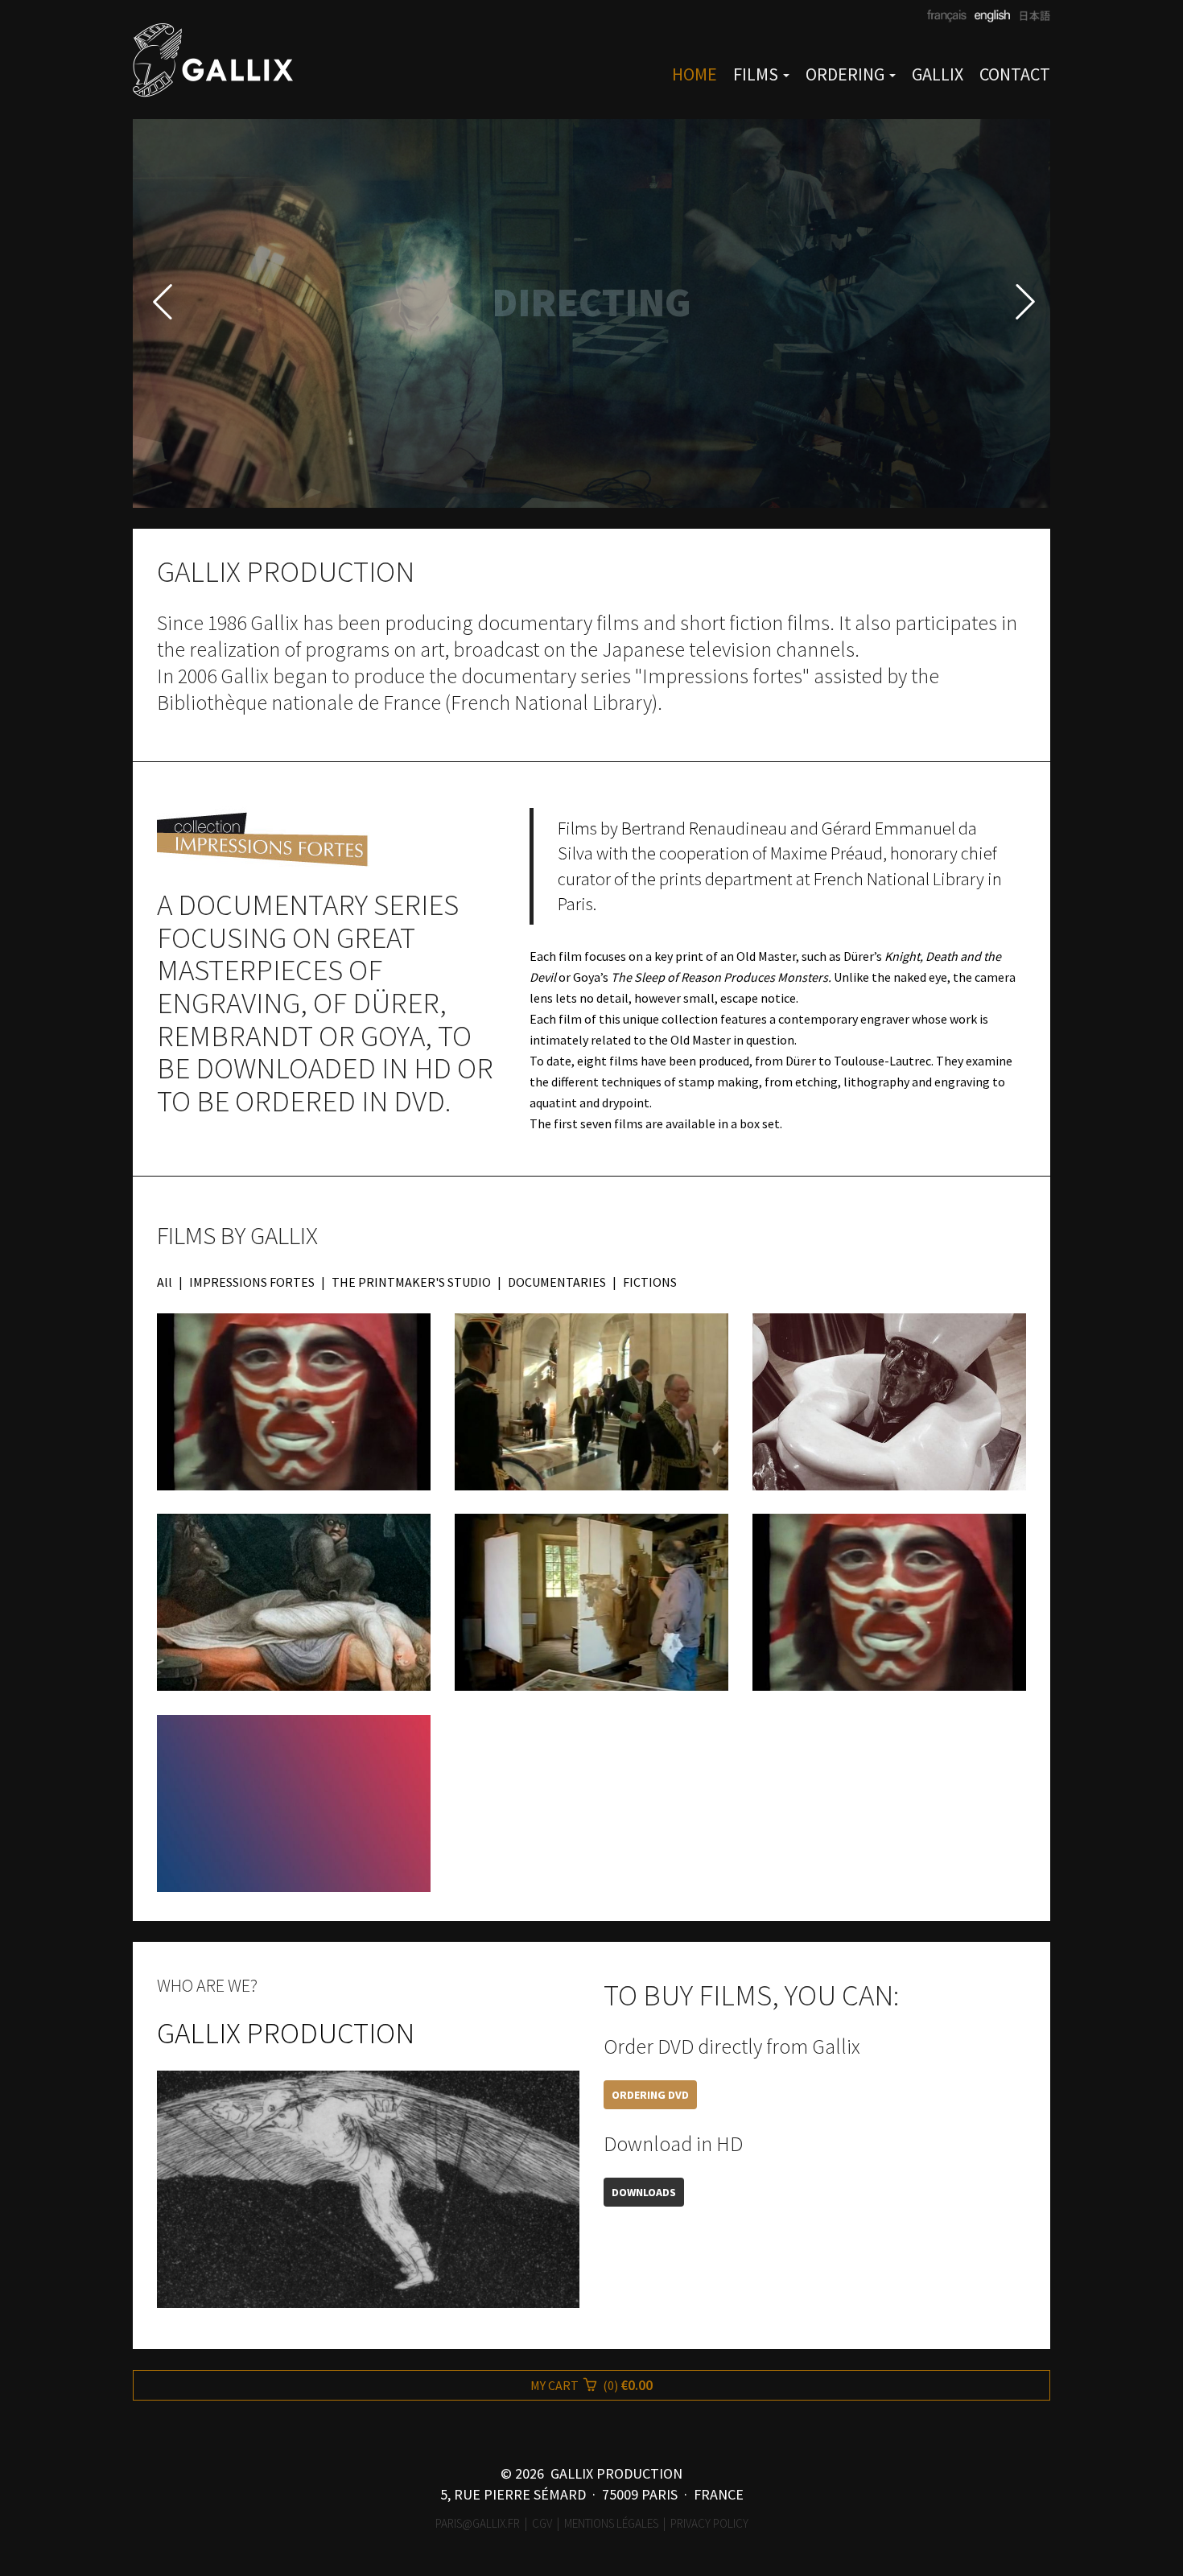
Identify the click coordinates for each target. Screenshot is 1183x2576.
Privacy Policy (709, 2523)
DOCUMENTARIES (557, 1282)
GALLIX (938, 74)
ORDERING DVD (650, 2095)
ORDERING (847, 74)
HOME (695, 74)
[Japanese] (1030, 16)
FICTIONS (650, 1282)
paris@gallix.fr (478, 2523)
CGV (542, 2523)
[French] (947, 16)
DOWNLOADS (644, 2192)
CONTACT (1015, 74)
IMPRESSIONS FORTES (252, 1282)
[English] (990, 16)
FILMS (757, 74)
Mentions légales (611, 2523)
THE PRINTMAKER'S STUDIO (411, 1282)
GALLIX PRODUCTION (286, 2033)
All (165, 1282)
